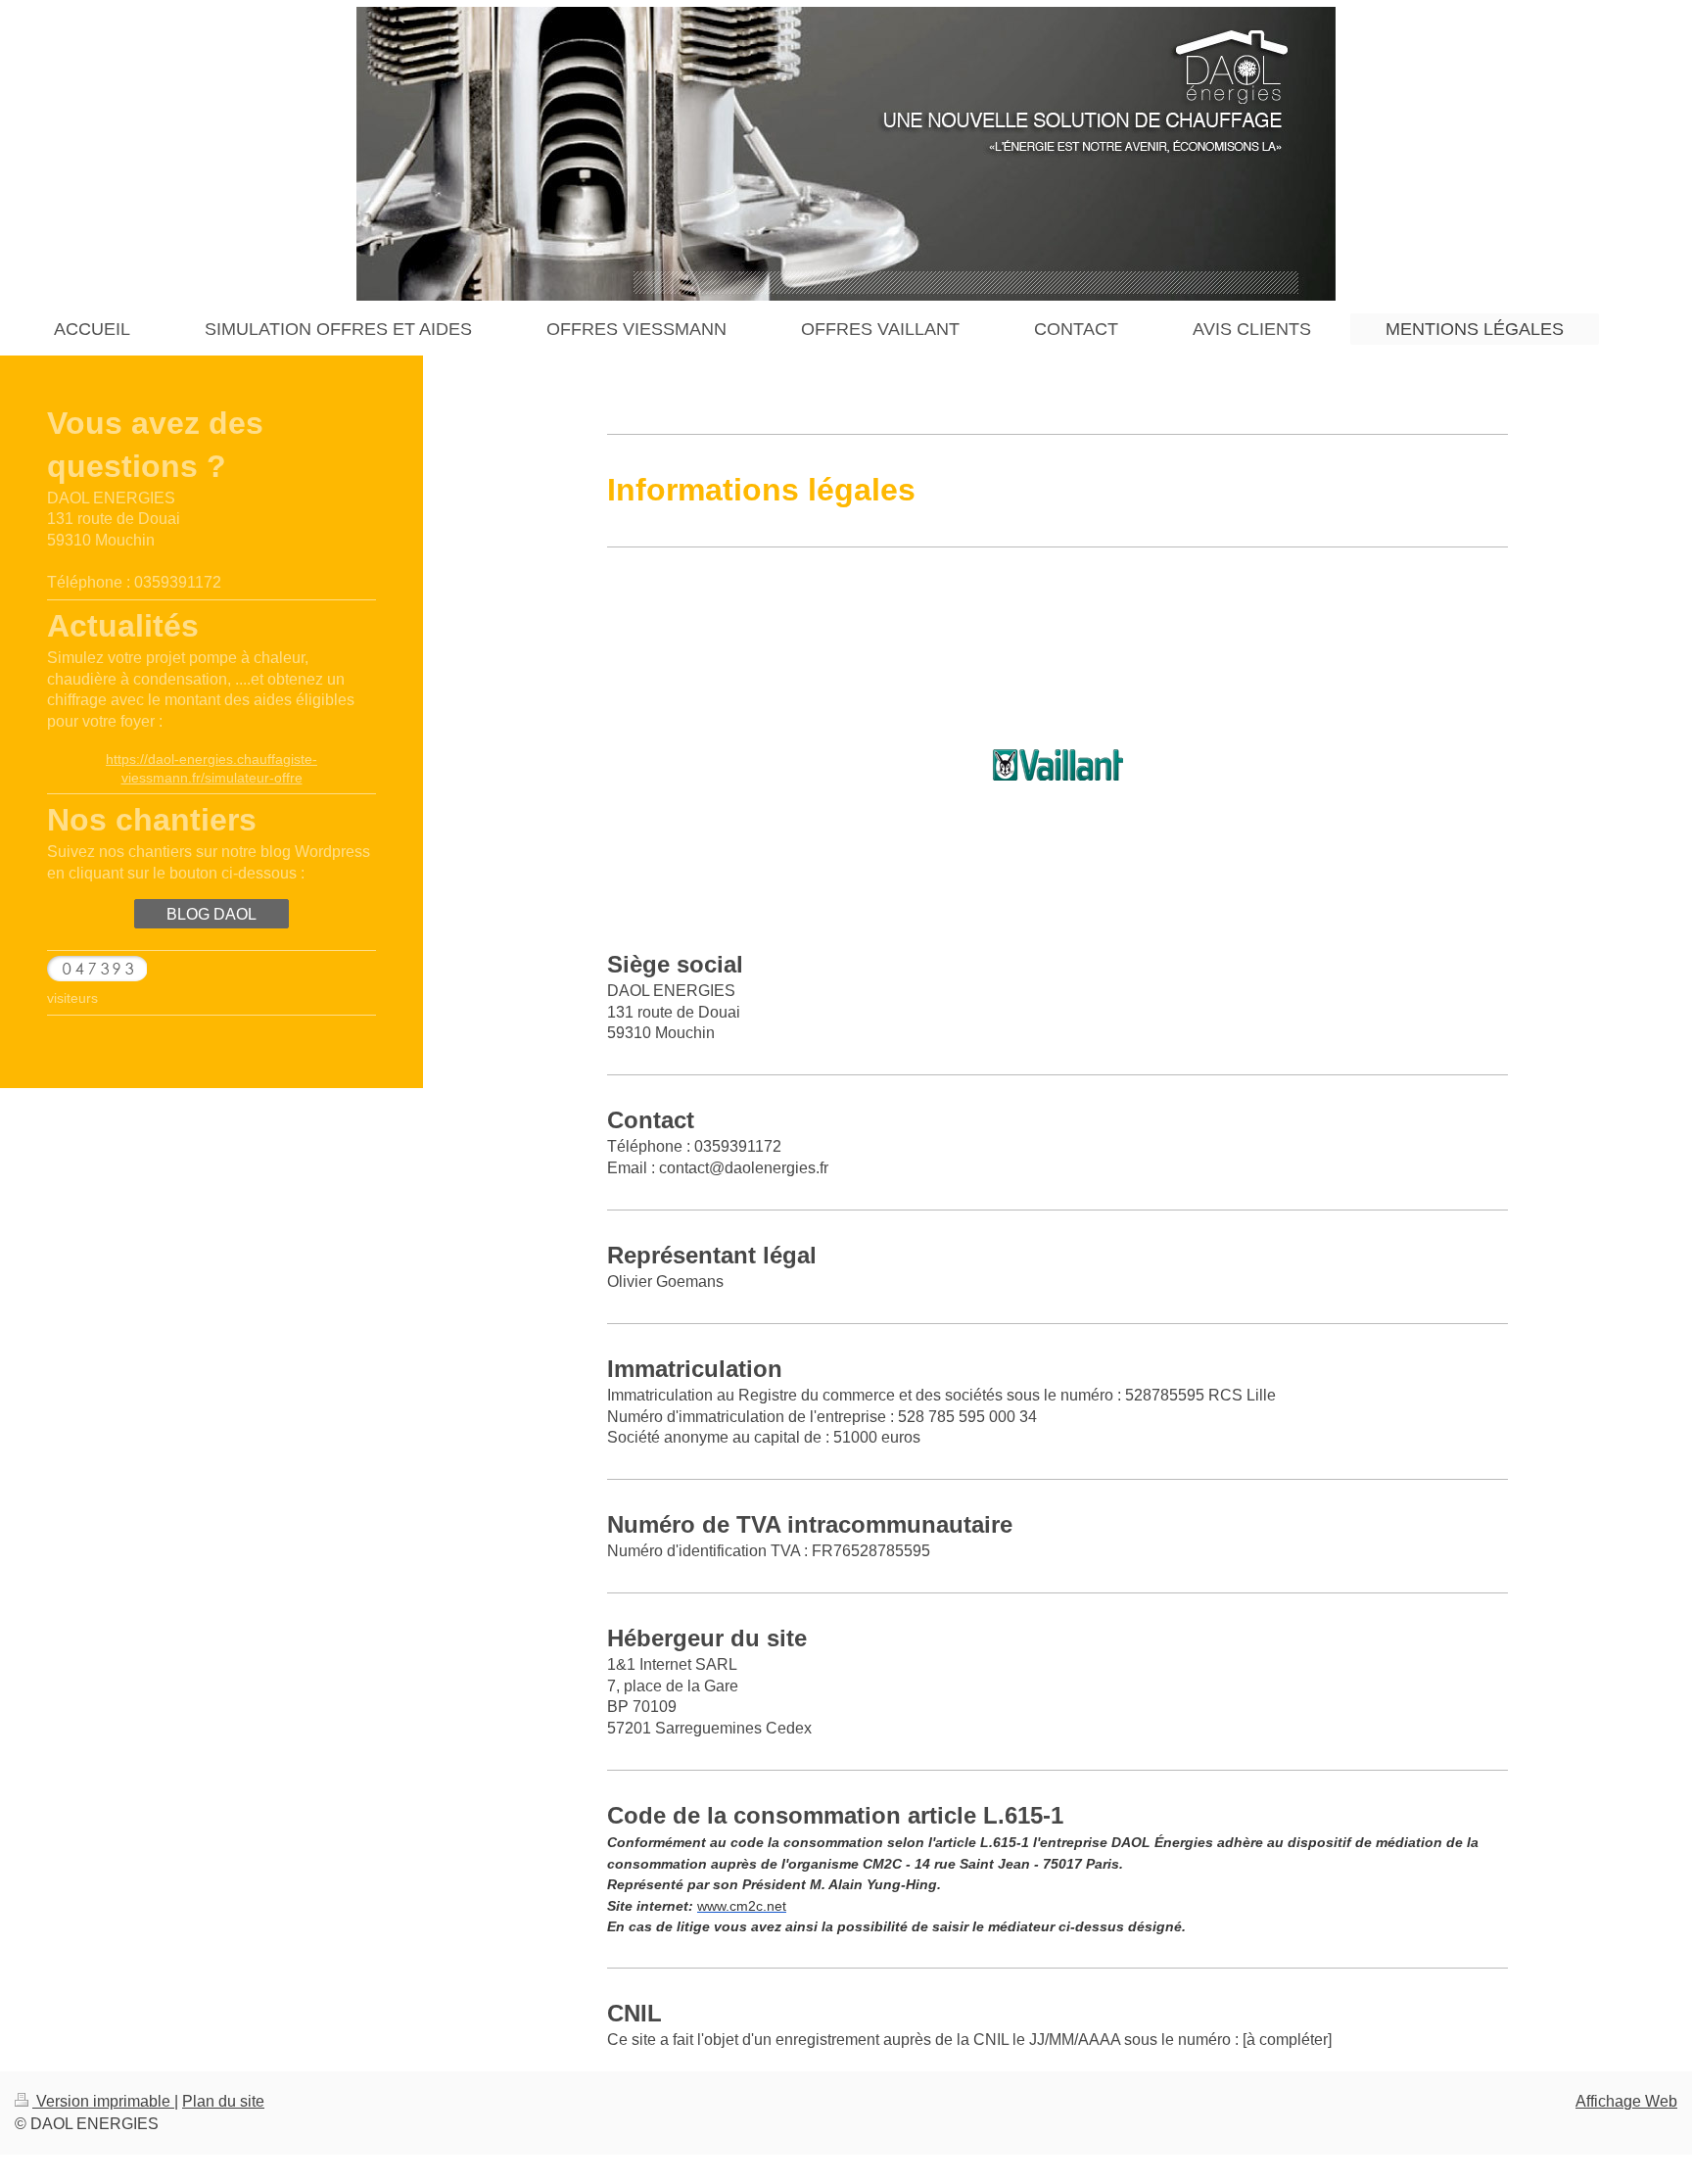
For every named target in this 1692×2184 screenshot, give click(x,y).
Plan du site (223, 2101)
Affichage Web (1626, 2101)
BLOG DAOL (211, 914)
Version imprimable (103, 2101)
